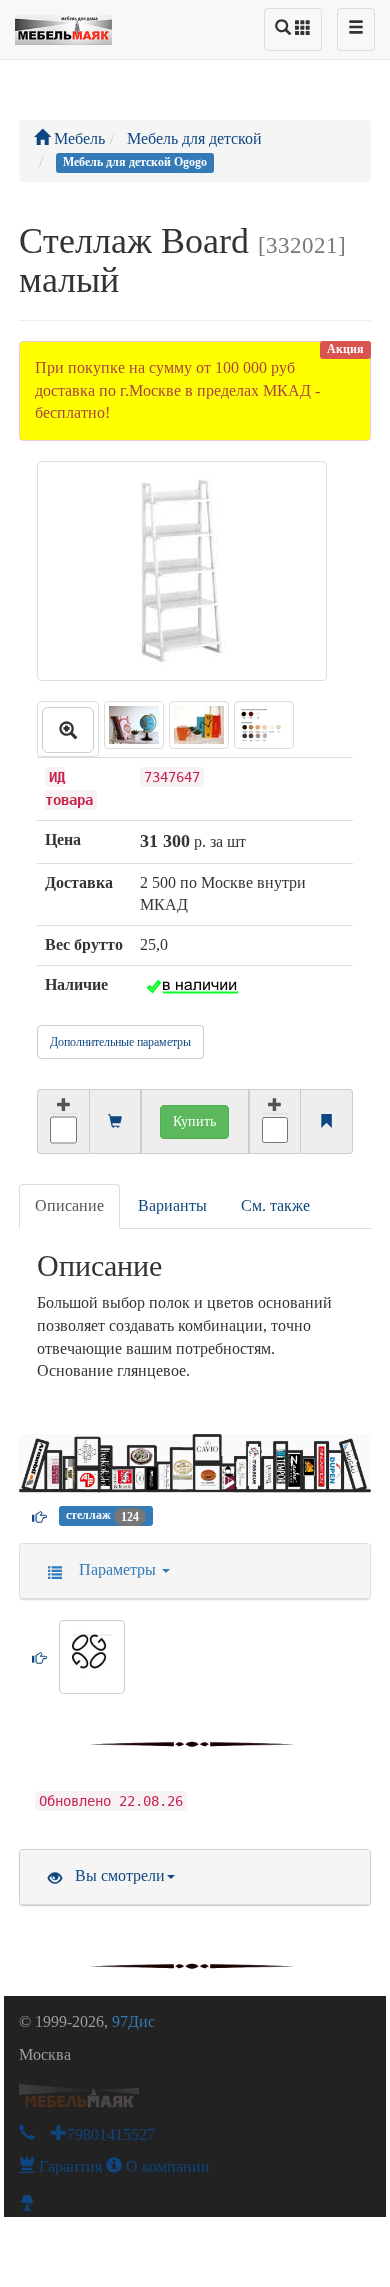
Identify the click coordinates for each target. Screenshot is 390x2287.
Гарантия (68, 2166)
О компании (166, 2166)
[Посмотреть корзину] (115, 1122)
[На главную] (63, 25)
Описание (69, 1205)
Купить (194, 1121)
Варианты (172, 1205)
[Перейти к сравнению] (326, 1122)
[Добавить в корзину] (62, 1121)
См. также (275, 1205)
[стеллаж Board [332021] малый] (68, 729)
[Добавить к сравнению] (275, 1121)
